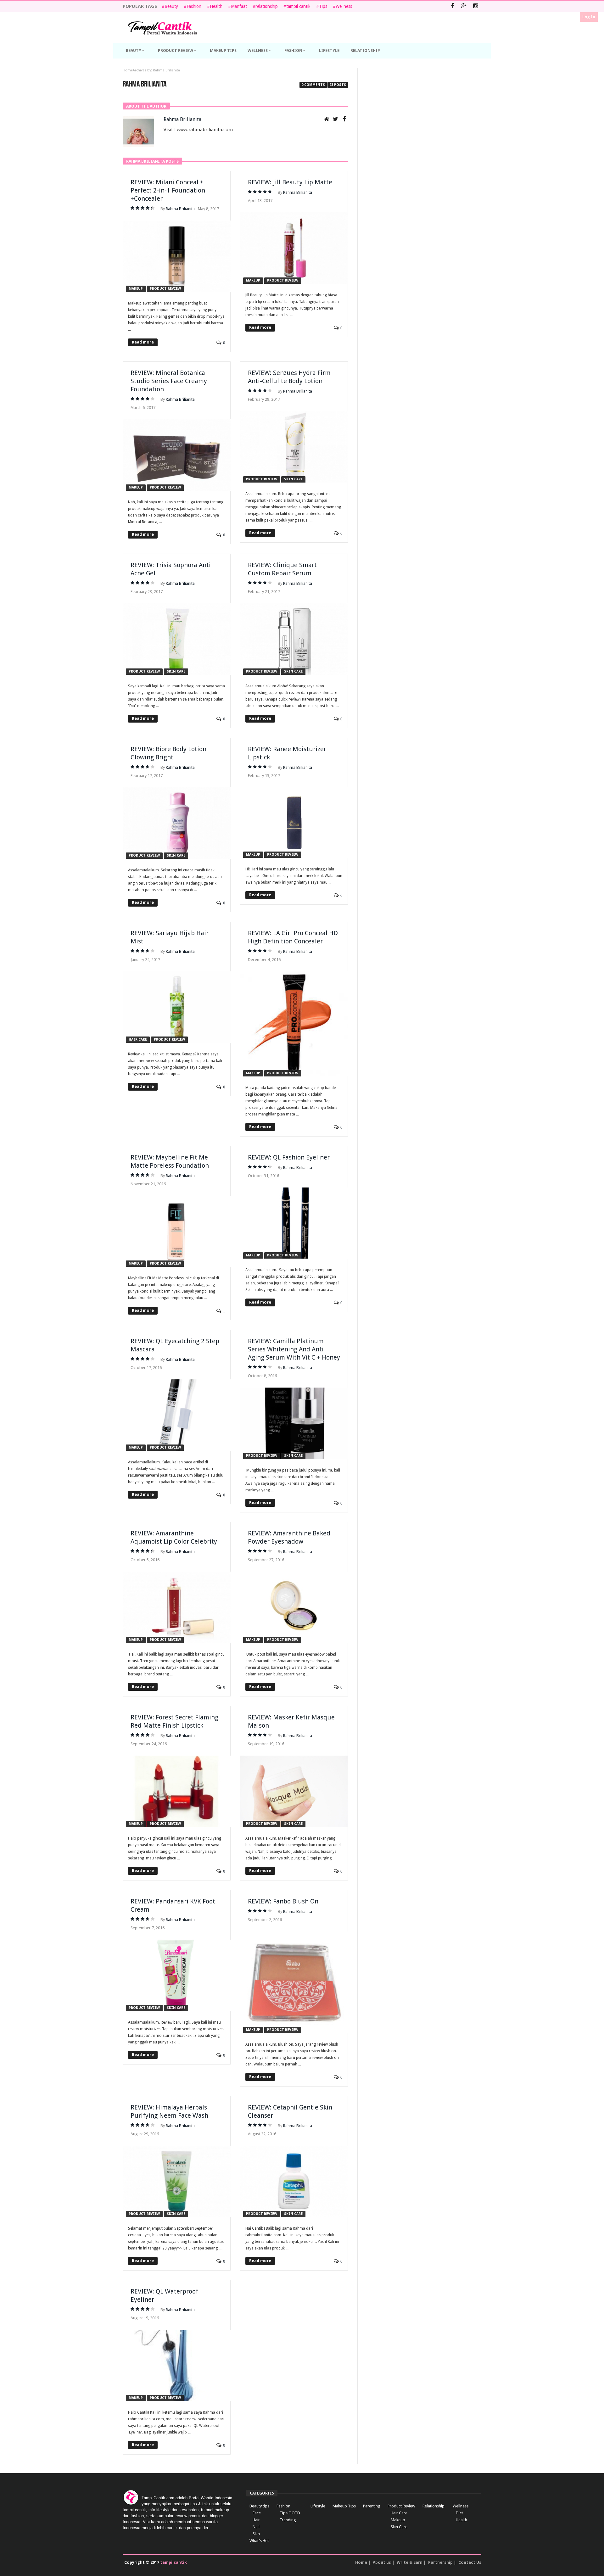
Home (128, 70)
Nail (256, 2527)
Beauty (171, 6)
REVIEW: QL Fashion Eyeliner (289, 1157)
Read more (143, 342)
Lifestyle (318, 2506)
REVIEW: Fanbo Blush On (283, 1901)
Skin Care (293, 479)
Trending (288, 2520)
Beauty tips (259, 2506)
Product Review (165, 289)
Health (216, 6)
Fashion (194, 6)
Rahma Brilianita (182, 119)
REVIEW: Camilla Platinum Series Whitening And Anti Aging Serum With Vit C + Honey (294, 1349)
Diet (459, 2513)
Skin (256, 2534)
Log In (589, 17)
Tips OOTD (290, 2513)
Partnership (440, 2562)
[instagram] (475, 6)
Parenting (372, 2506)
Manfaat (239, 6)
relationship (267, 6)
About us (382, 2562)
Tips (323, 6)
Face (257, 2513)
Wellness (344, 6)
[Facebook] (452, 6)
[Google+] (464, 6)
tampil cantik (298, 6)
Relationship (433, 2506)
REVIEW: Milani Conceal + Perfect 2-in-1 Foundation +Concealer (168, 190)
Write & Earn (410, 2562)
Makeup (136, 289)
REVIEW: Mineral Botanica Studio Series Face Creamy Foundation (169, 381)
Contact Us (470, 2562)
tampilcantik (173, 2562)
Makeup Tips (344, 2506)
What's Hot (259, 2541)
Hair (256, 2520)
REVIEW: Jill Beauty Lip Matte (290, 182)
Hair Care (138, 1039)
